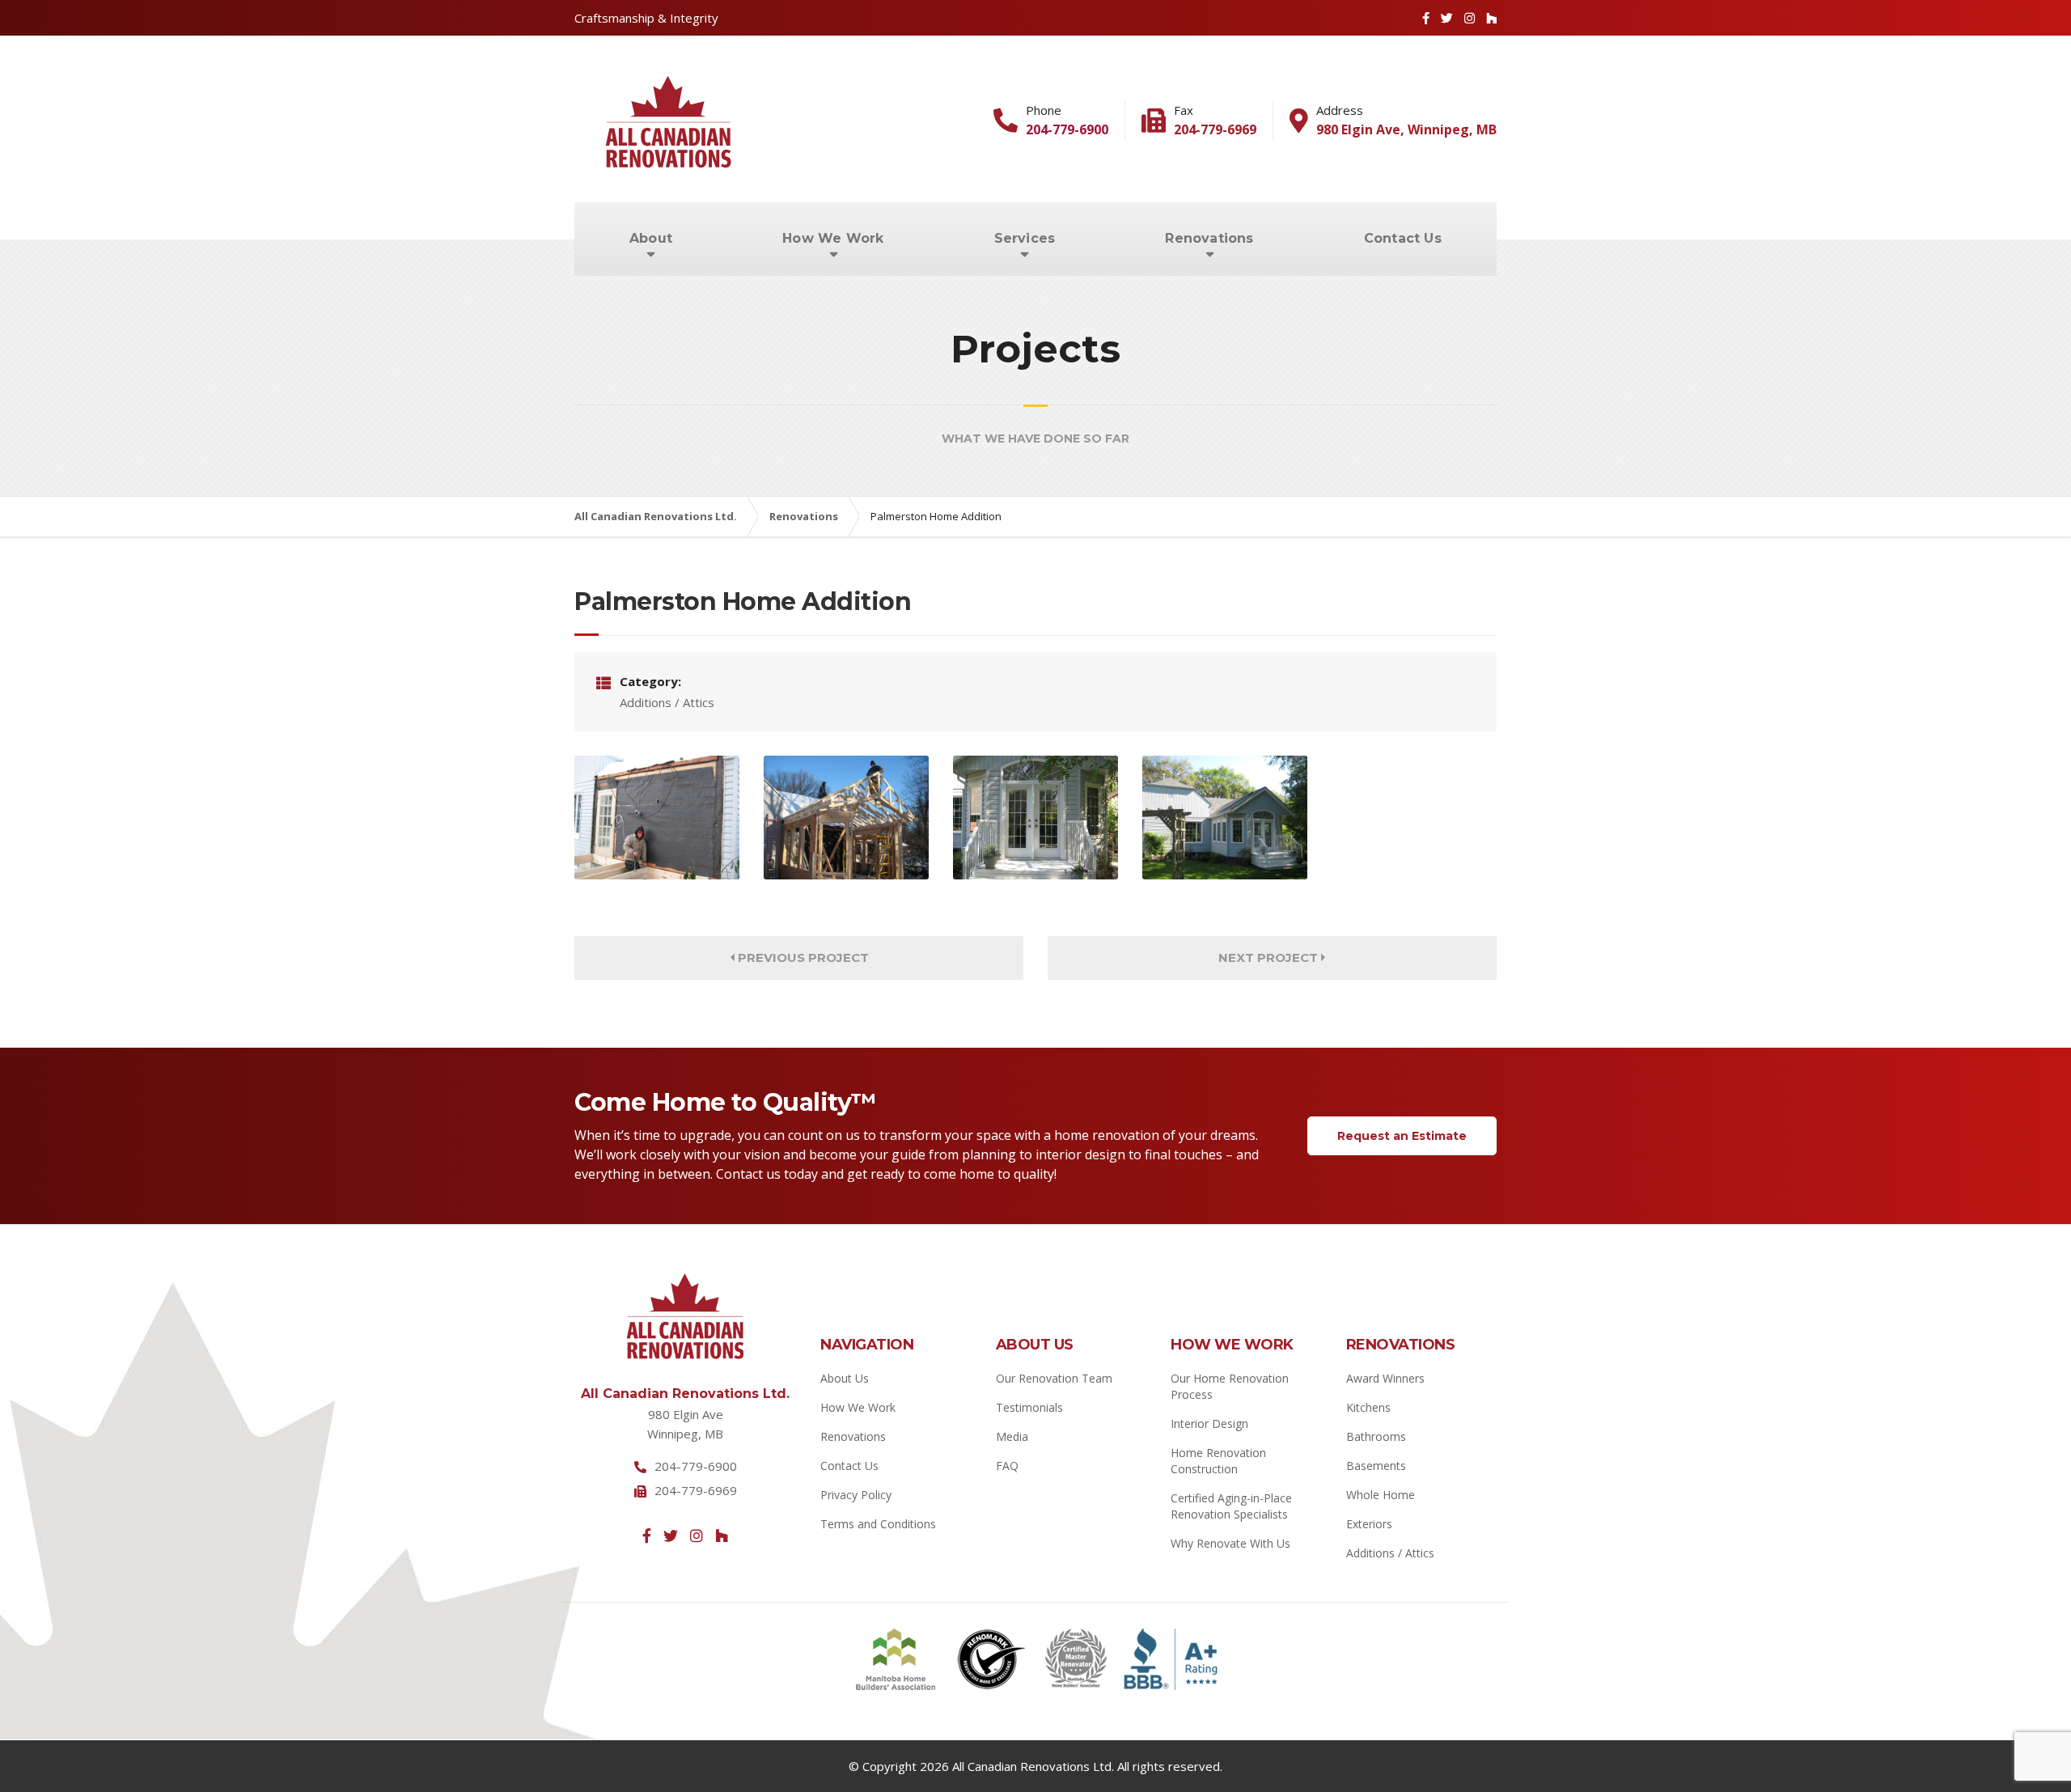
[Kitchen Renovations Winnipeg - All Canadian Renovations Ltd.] (1035, 818)
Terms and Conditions (878, 1524)
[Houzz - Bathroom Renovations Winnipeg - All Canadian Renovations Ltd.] (1491, 18)
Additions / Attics (1390, 1553)
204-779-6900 (1067, 129)
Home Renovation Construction (1218, 1461)
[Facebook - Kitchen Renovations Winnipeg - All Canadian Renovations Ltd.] (1426, 18)
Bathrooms (1376, 1436)
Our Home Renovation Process (1230, 1386)
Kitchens (1368, 1407)
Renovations (1209, 238)
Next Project (1270, 957)
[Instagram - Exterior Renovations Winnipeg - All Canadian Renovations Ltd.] (697, 1536)
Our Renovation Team (1054, 1378)
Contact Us (1403, 238)
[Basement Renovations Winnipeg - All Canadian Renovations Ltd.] (1225, 818)
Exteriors (1369, 1524)
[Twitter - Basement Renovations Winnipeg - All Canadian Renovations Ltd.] (1447, 18)
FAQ (1007, 1466)
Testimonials (1029, 1407)
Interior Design (1209, 1423)
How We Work (833, 238)
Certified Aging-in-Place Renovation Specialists (1231, 1506)
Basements (1376, 1466)
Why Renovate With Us (1230, 1543)
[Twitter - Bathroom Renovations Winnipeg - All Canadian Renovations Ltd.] (671, 1536)
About (651, 238)
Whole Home (1381, 1495)
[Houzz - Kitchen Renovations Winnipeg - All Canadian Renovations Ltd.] (722, 1536)
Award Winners (1385, 1378)
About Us (845, 1378)
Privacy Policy (856, 1495)
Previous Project (802, 957)
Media (1012, 1436)
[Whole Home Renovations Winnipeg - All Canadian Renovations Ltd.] (657, 818)
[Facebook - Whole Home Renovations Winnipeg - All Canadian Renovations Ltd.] (647, 1536)
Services (1025, 238)
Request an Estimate (1402, 1136)
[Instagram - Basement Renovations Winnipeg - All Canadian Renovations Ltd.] (1470, 18)
